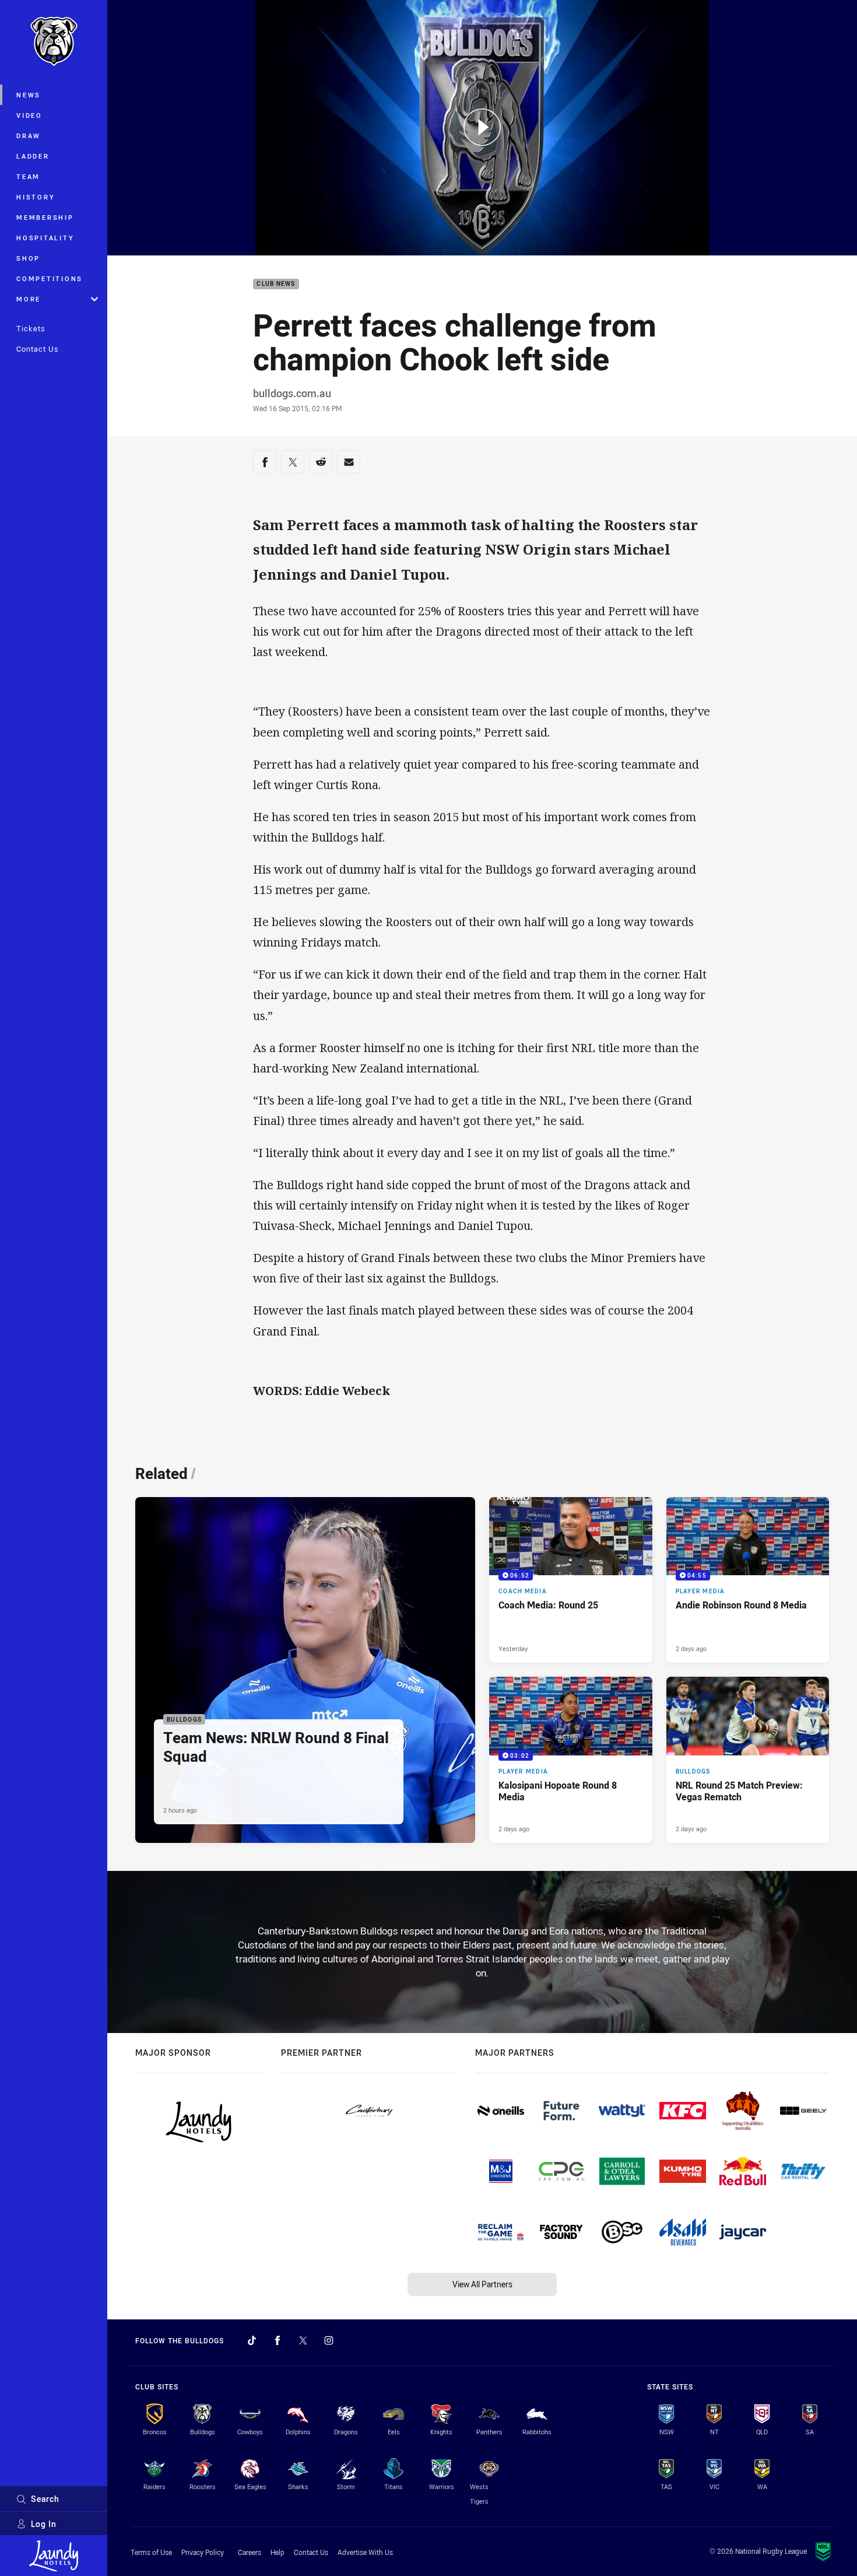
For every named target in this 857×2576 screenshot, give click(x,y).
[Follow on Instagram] (329, 2340)
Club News (276, 284)
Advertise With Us (365, 2552)
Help (278, 2552)
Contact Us (38, 349)
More (29, 299)
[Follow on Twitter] (303, 2340)
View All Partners (482, 2284)
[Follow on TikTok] (252, 2340)
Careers (250, 2552)
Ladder (33, 156)
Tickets (31, 328)
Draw (29, 136)
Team (28, 176)
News (29, 95)
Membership (45, 217)
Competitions (50, 278)
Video (29, 115)
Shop (28, 258)
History (36, 197)
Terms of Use (151, 2552)
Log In (44, 2524)
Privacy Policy (203, 2552)
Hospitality (45, 238)
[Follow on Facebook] (278, 2340)
